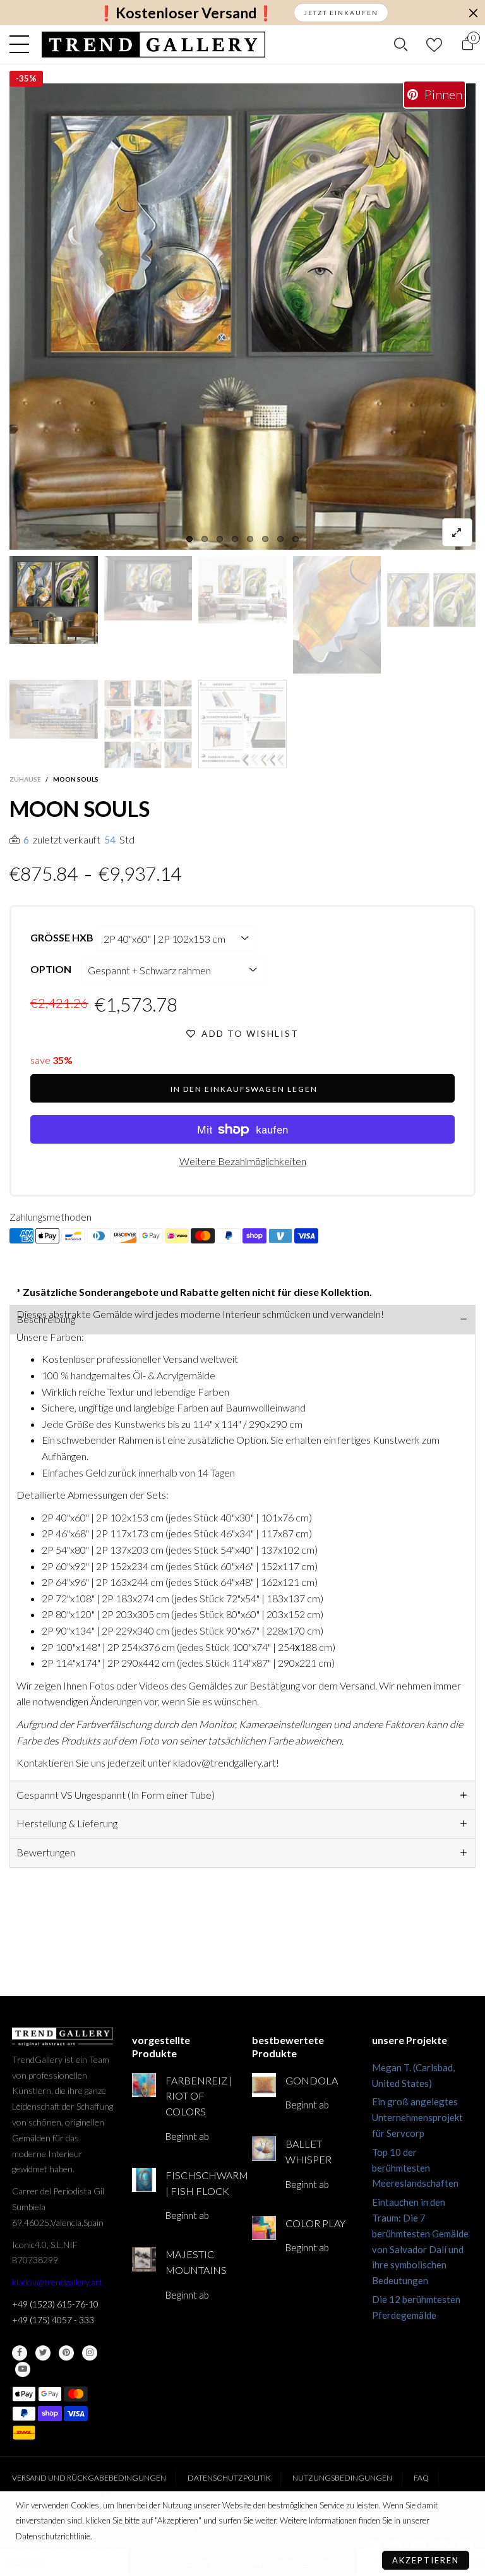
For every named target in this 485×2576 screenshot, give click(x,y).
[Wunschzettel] (434, 45)
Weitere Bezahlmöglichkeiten (243, 1161)
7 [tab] (280, 539)
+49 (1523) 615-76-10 (55, 2304)
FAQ (421, 2478)
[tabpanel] (242, 317)
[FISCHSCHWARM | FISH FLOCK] (144, 2180)
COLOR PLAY (315, 2223)
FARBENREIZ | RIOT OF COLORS (199, 2096)
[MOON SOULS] (54, 709)
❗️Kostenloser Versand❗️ (186, 13)
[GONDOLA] (264, 2085)
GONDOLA (312, 2080)
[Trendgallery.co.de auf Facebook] (20, 2353)
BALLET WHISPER (308, 2151)
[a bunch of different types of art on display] (242, 724)
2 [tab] (205, 539)
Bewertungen (46, 1852)
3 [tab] (220, 539)
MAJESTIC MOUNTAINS (196, 2262)
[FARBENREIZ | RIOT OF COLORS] (144, 2085)
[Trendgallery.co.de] (154, 45)
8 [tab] (296, 539)
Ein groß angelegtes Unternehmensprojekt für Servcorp (417, 2117)
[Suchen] (401, 44)
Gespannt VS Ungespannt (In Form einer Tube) (116, 1795)
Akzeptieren (426, 2560)
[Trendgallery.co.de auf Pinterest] (66, 2353)
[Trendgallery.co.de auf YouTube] (23, 2369)
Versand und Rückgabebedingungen (89, 2478)
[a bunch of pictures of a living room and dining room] (148, 724)
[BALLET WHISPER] (264, 2148)
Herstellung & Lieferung (67, 1823)
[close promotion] (473, 13)
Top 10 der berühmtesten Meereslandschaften (415, 2168)
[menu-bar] (22, 44)
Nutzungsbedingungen (342, 2478)
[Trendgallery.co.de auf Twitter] (43, 2353)
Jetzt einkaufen (341, 13)
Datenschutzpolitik (229, 2478)
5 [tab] (250, 539)
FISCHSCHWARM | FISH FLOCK (199, 2183)
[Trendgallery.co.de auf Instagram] (90, 2353)
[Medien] (457, 532)
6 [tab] (265, 539)
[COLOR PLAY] (264, 2228)
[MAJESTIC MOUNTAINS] (144, 2259)
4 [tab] (235, 539)
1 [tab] (189, 539)
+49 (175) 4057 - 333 (53, 2320)
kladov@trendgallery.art (57, 2282)
